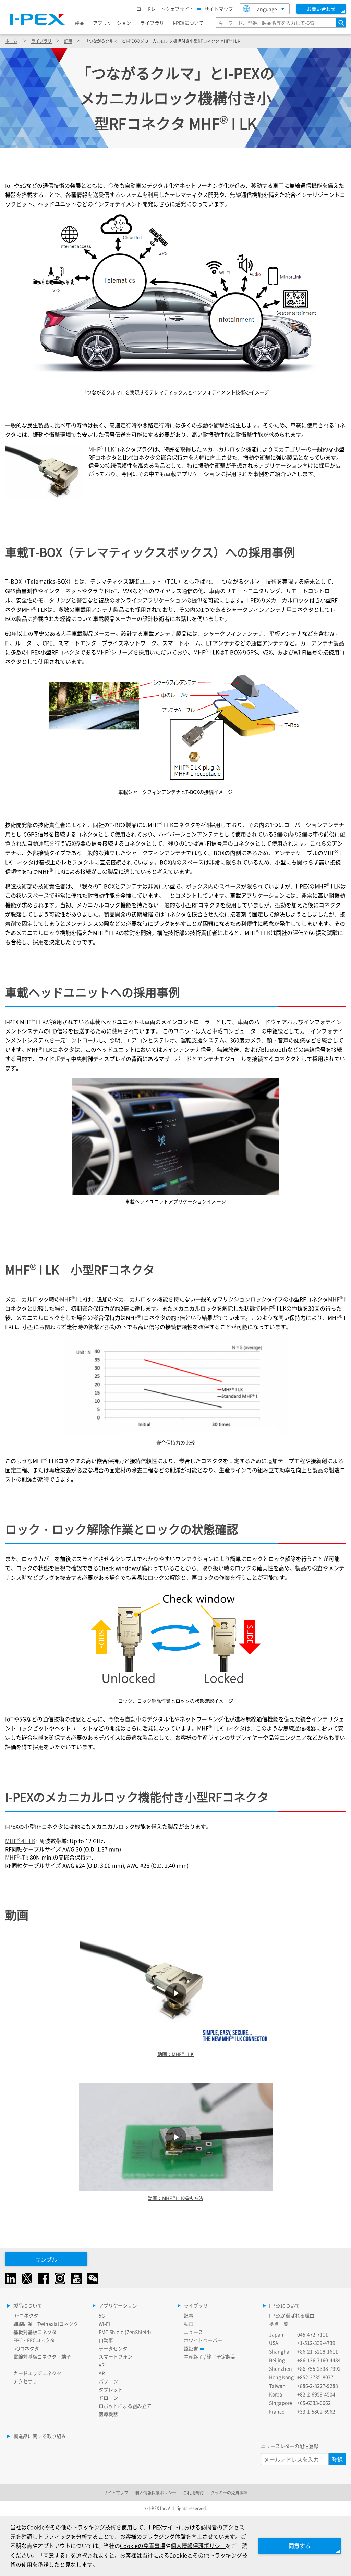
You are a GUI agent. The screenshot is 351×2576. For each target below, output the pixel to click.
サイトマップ (219, 9)
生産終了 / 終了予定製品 (210, 2356)
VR (102, 2365)
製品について (28, 2305)
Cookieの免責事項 (143, 2546)
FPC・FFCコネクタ (34, 2340)
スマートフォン (116, 2356)
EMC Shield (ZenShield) (125, 2332)
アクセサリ (25, 2381)
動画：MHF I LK (175, 2054)
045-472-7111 (313, 2334)
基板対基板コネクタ (35, 2332)
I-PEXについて (188, 23)
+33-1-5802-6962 (316, 2411)
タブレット (111, 2389)
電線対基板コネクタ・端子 (42, 2356)
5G (102, 2315)
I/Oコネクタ (26, 2348)
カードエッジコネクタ (37, 2373)
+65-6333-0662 (314, 2403)
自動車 (106, 2340)
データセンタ (113, 2348)
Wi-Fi (104, 2324)
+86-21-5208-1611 (318, 2351)
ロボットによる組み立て (125, 2406)
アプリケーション (112, 23)
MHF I (337, 1299)
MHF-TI (16, 1857)
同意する (300, 2546)
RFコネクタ (26, 2315)
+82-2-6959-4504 (316, 2394)
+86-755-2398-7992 (319, 2368)
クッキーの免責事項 (229, 2493)
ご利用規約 (193, 2493)
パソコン (108, 2381)
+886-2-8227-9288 (318, 2386)
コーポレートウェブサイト (165, 9)
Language (266, 9)
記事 (68, 41)
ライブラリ (152, 23)
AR (102, 2373)
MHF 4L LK (20, 1841)
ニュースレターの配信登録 (290, 2446)
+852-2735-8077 (315, 2377)
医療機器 (108, 2414)
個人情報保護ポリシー (156, 2493)
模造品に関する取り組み (40, 2436)
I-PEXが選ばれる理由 (292, 2315)
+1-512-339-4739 (316, 2343)
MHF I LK (101, 449)
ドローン (108, 2398)
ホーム (11, 41)
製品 (80, 23)
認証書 (191, 2348)
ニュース (193, 2332)
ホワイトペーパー (203, 2340)
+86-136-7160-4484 (319, 2360)
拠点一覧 (279, 2324)
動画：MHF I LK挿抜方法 (175, 2198)
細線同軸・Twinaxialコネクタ (46, 2324)
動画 (189, 2324)
